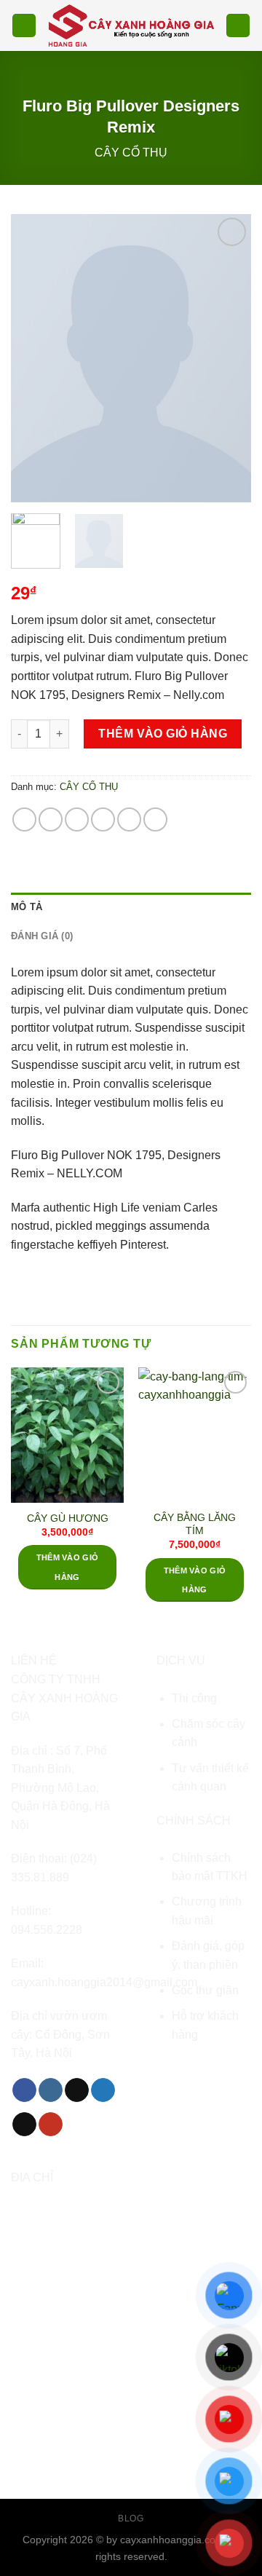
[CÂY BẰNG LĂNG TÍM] (195, 1435)
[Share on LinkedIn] (155, 819)
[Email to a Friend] (103, 819)
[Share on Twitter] (77, 819)
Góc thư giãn (205, 1990)
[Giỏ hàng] (238, 26)
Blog (131, 2518)
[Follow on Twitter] (103, 2090)
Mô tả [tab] (27, 907)
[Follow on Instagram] (51, 2090)
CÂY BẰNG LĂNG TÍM (195, 1524)
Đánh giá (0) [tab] (42, 936)
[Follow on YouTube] (51, 2125)
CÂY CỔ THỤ (131, 153)
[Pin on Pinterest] (129, 819)
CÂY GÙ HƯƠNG (68, 1518)
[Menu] (24, 26)
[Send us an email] (24, 2125)
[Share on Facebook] (51, 819)
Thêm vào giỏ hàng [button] (68, 1567)
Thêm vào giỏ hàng (163, 734)
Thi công (194, 1698)
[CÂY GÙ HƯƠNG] (67, 1435)
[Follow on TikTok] (77, 2090)
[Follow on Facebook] (24, 2090)
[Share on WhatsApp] (24, 819)
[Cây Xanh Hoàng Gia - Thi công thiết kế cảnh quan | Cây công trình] (131, 25)
